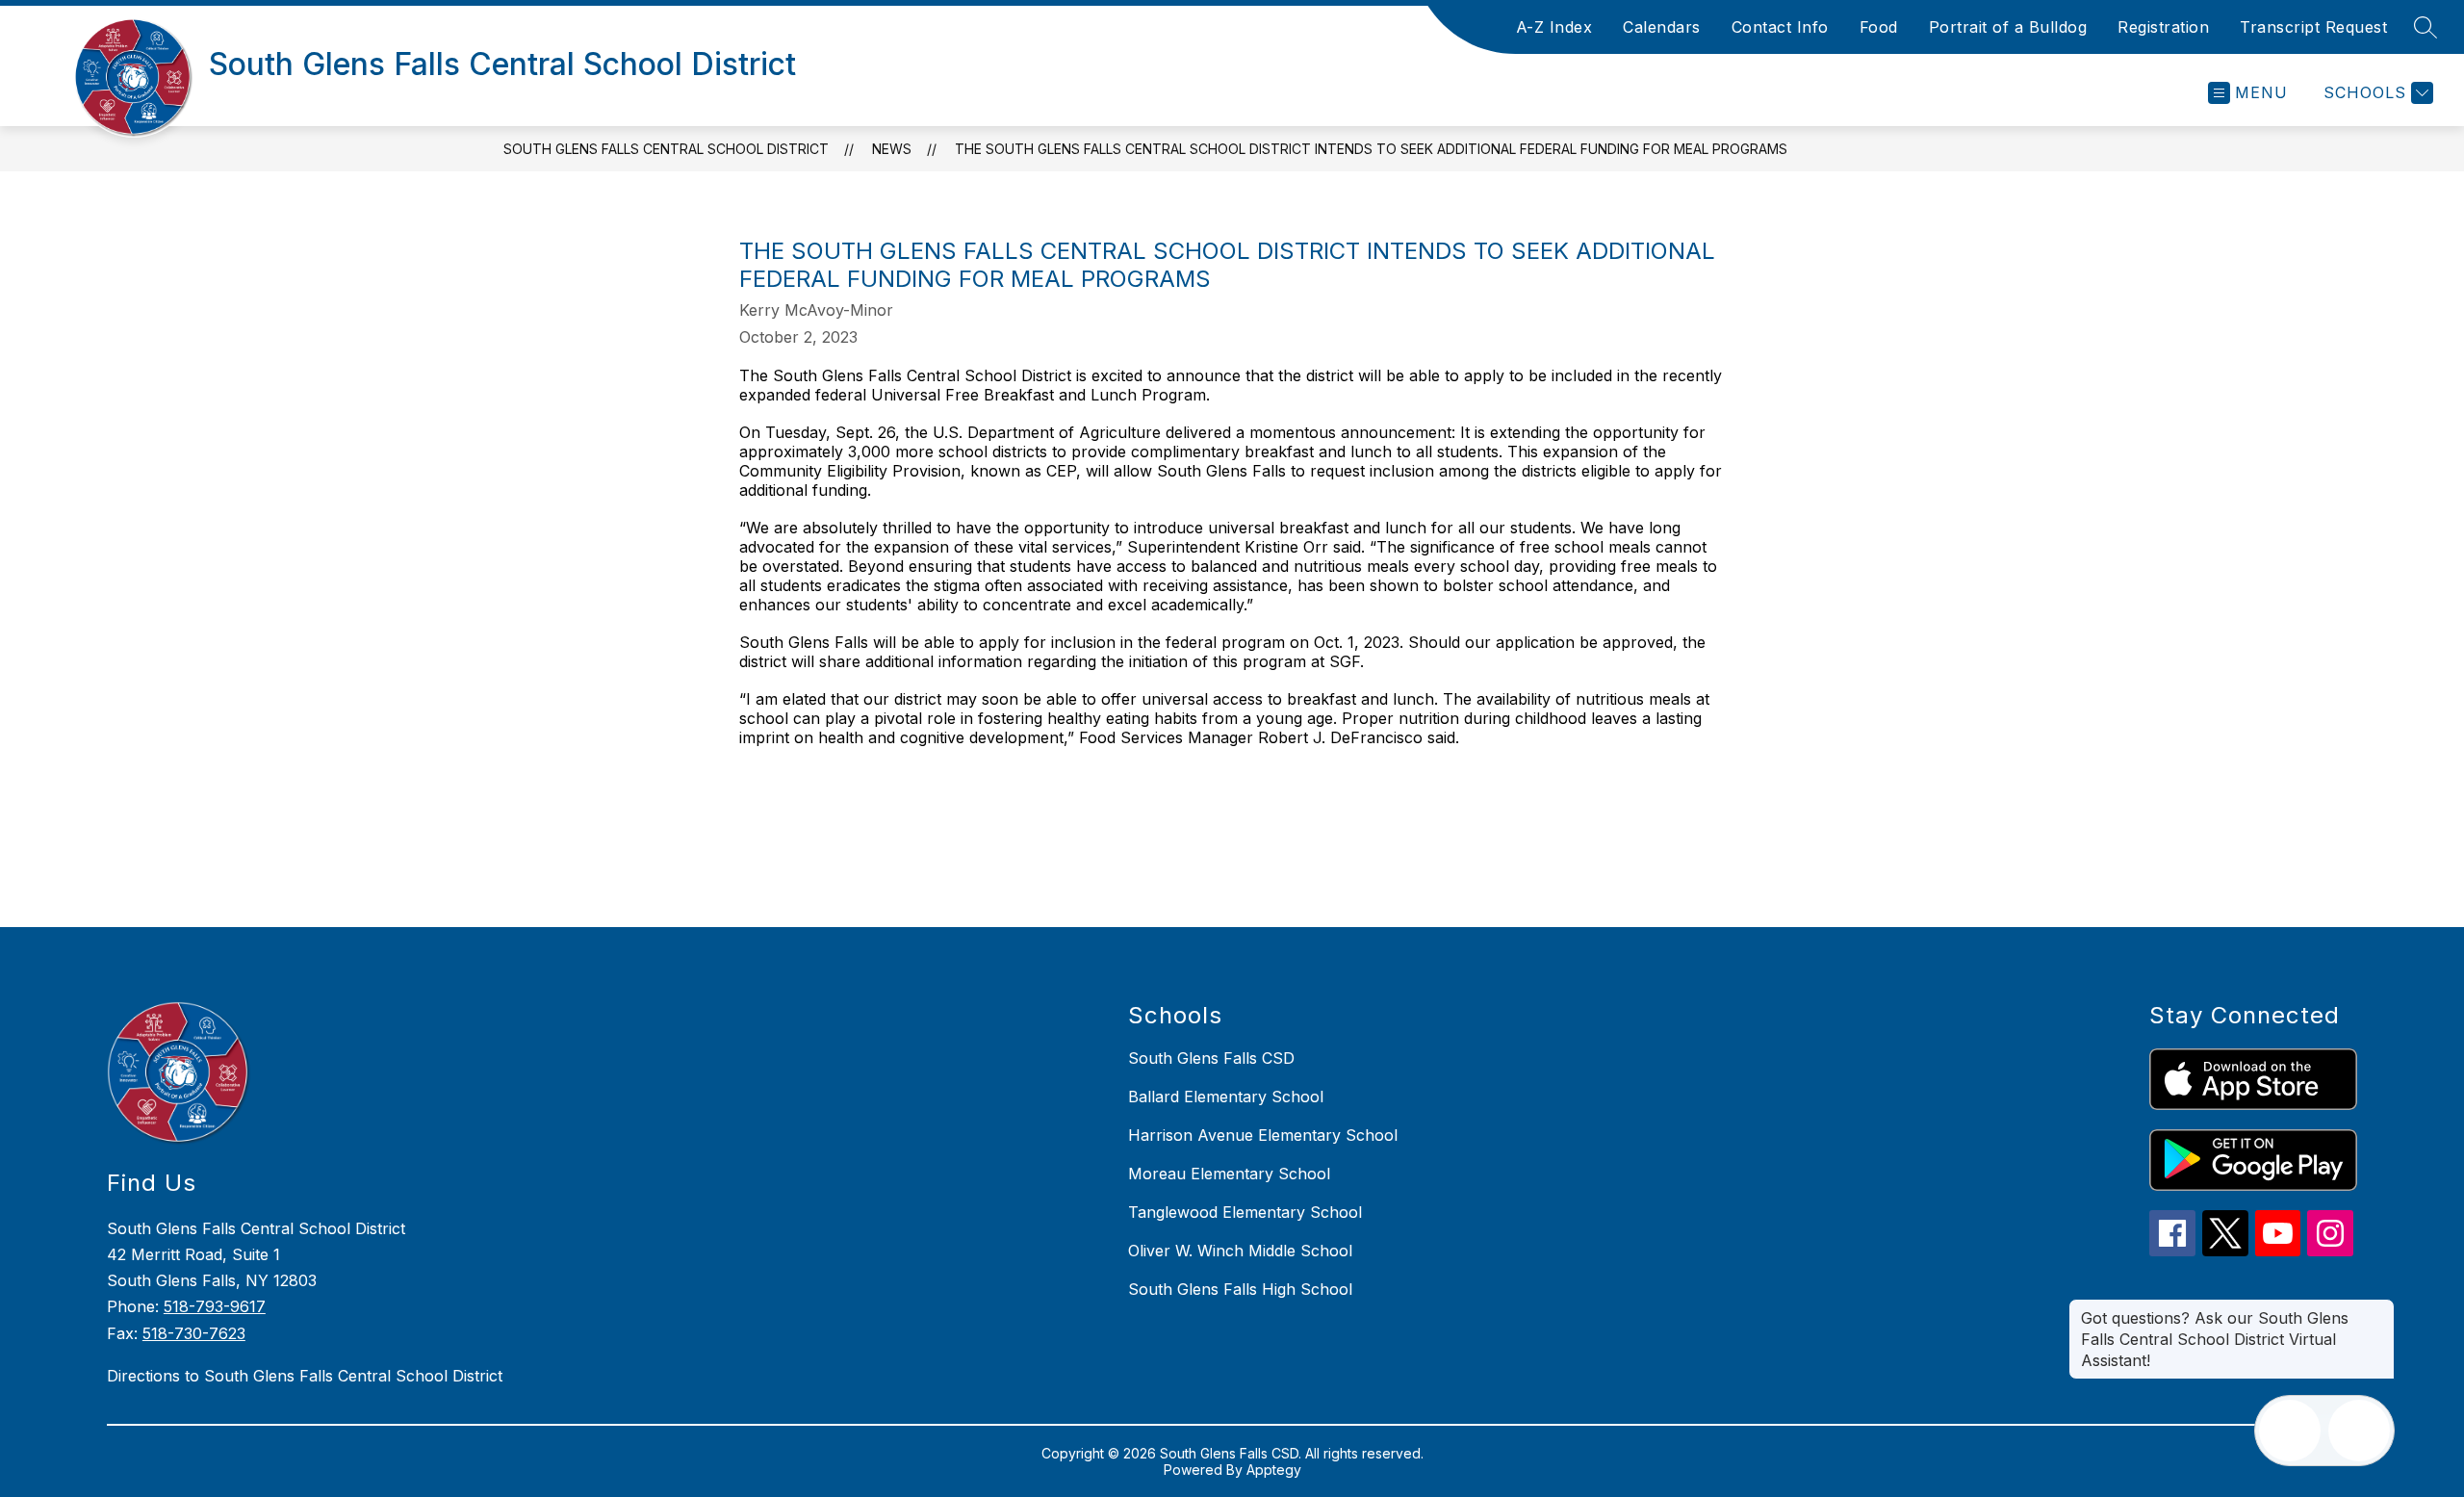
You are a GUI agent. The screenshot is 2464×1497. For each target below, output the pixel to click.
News (892, 149)
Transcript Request (2313, 27)
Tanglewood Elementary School (1245, 1212)
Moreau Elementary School (1229, 1174)
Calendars (1662, 27)
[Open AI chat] (2359, 1431)
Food (1879, 27)
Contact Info (1780, 27)
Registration (2163, 27)
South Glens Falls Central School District (666, 149)
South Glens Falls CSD (1211, 1058)
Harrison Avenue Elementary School (1263, 1135)
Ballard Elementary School (1226, 1097)
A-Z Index (1554, 27)
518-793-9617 (215, 1306)
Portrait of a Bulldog (2008, 27)
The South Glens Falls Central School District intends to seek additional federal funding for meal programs (1371, 149)
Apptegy (1274, 1470)
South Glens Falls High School (1240, 1289)
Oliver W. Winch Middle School (1240, 1251)
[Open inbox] (2290, 1431)
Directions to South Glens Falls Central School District (305, 1376)
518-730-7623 (194, 1333)
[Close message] (2379, 1308)
